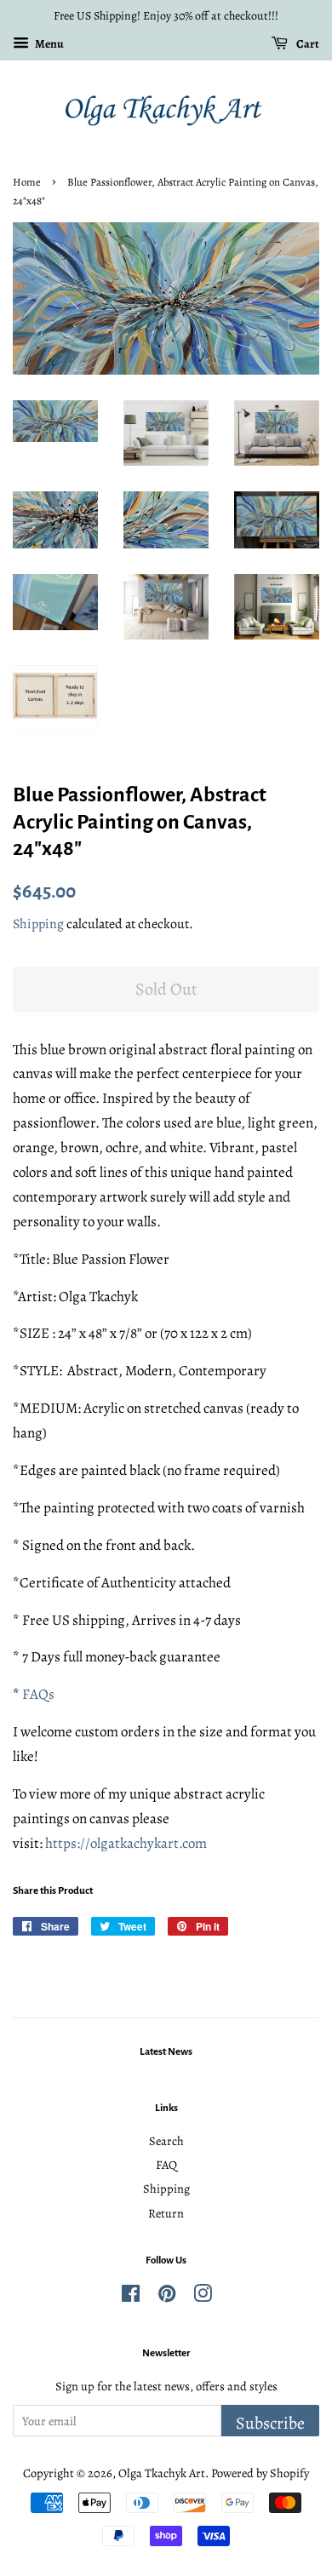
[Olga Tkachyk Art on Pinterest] (167, 2297)
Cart (307, 44)
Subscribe (270, 2423)
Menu (49, 44)
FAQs (38, 1694)
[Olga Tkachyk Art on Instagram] (203, 2297)
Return (166, 2213)
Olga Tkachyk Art (162, 2473)
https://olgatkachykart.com (126, 1843)
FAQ (166, 2165)
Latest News (166, 2052)
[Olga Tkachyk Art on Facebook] (131, 2297)
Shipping (38, 924)
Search (166, 2141)
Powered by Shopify (260, 2473)
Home (27, 182)
